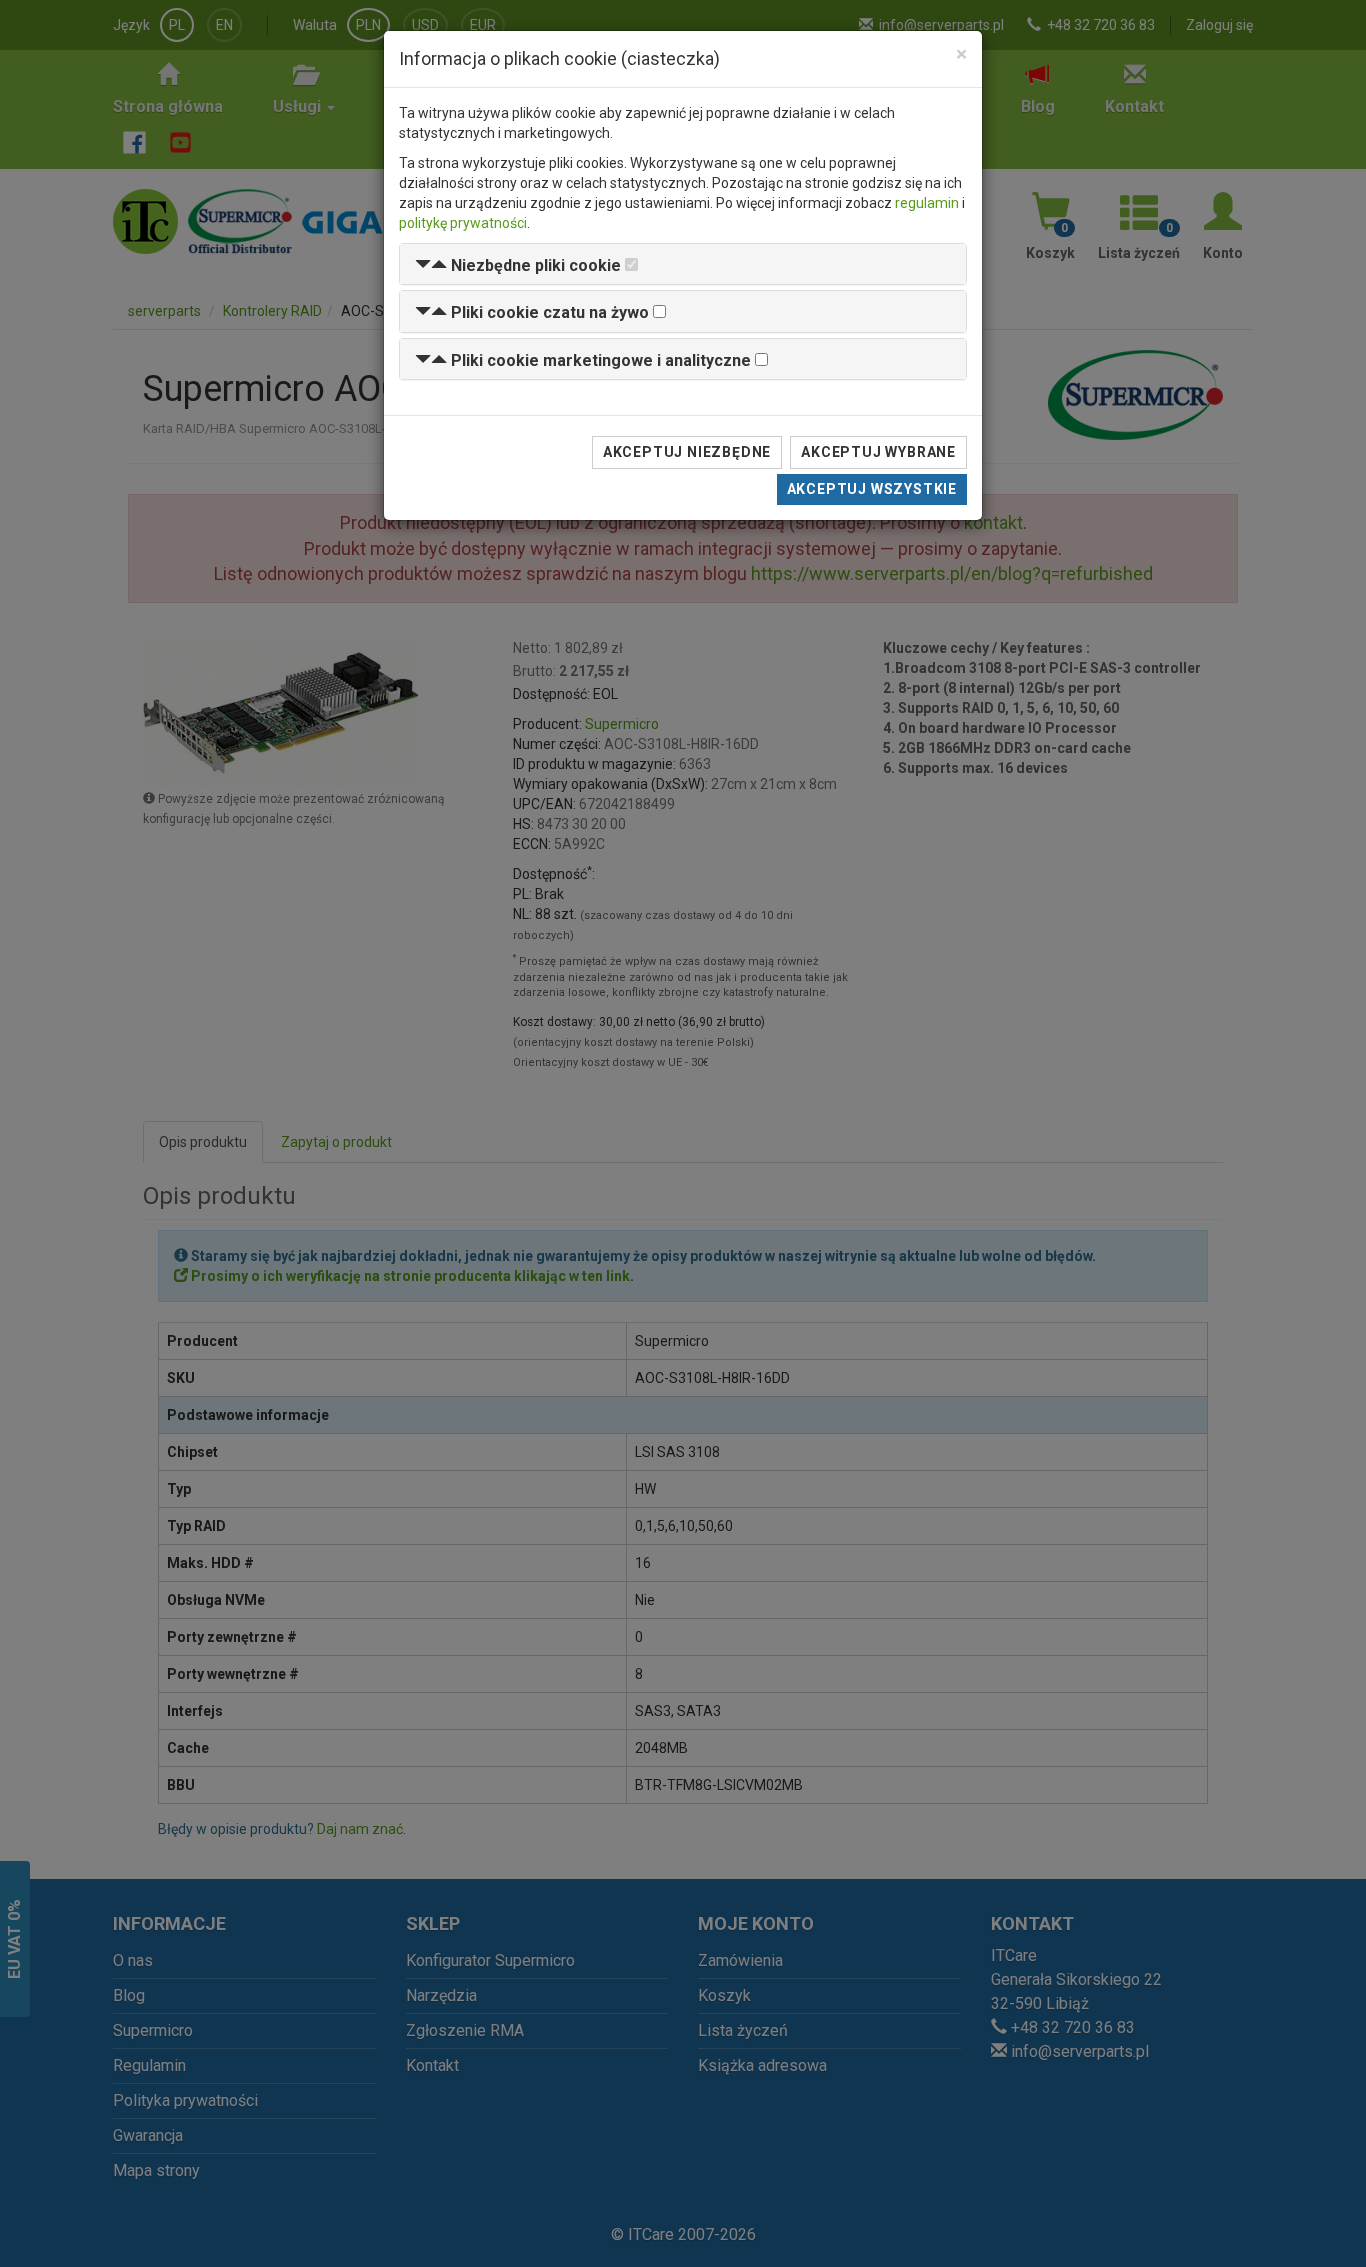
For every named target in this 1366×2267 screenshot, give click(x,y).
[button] (518, 265)
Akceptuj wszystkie (872, 489)
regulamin (927, 203)
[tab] (683, 264)
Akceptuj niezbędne (687, 452)
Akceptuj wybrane (878, 452)
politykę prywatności (463, 223)
